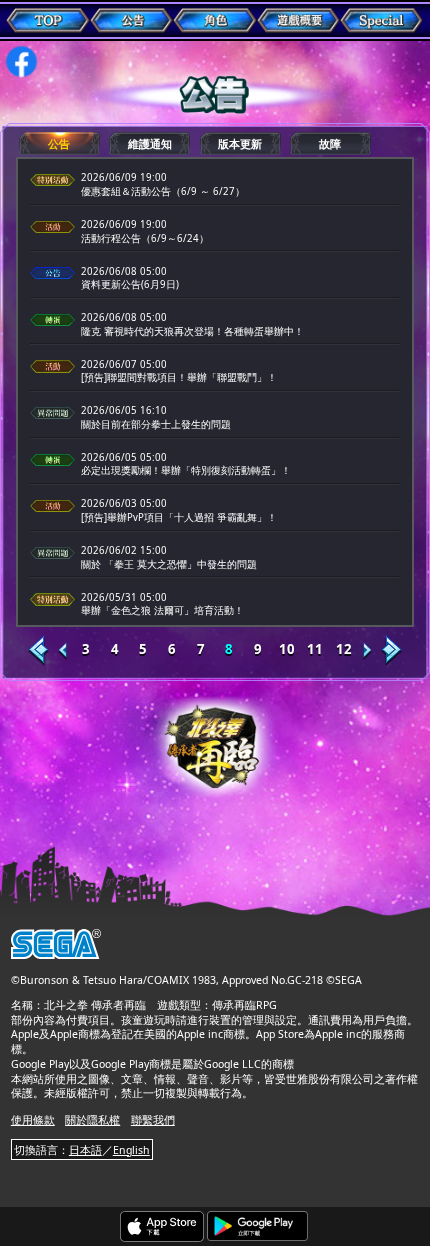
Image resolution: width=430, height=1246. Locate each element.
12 (344, 649)
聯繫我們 (153, 1120)
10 (287, 649)
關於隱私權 (92, 1120)
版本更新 (240, 144)
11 (315, 649)
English (131, 1150)
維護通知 (150, 144)
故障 (330, 144)
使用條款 (33, 1120)
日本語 (85, 1150)
